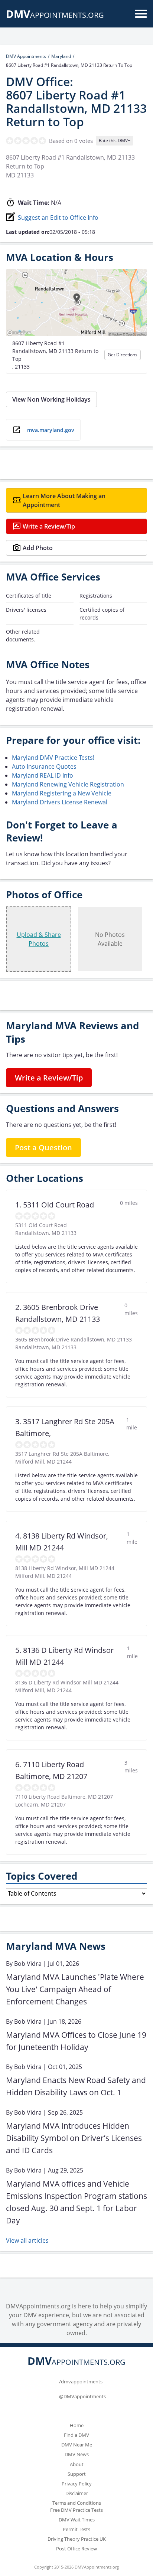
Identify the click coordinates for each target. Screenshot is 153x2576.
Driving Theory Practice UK (77, 2539)
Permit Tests (76, 2529)
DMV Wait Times (77, 2520)
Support (77, 2474)
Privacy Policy (77, 2484)
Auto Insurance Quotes (44, 766)
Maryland (61, 56)
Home (77, 2425)
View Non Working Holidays (51, 399)
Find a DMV (76, 2435)
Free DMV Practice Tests (76, 2510)
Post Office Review (76, 2549)
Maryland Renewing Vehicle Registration (68, 784)
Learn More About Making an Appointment (64, 500)
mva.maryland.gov (51, 430)
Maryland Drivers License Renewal (60, 802)
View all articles (27, 2240)
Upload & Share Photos (39, 939)
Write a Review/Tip (49, 526)
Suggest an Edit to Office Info (58, 218)
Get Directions (123, 355)
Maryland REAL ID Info (43, 775)
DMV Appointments (26, 56)
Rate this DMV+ (115, 140)
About (77, 2464)
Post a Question (43, 1148)
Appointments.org (55, 15)
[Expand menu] (141, 14)
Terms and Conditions (77, 2503)
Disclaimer (77, 2493)
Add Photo (38, 548)
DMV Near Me (77, 2445)
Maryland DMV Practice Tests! (53, 758)
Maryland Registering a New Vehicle (62, 793)
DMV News (77, 2454)
